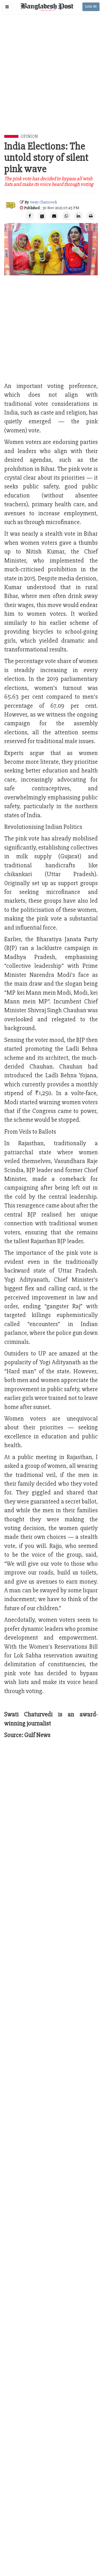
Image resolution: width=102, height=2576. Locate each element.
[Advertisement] (51, 81)
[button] (7, 7)
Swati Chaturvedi (43, 202)
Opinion (29, 136)
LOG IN (91, 7)
